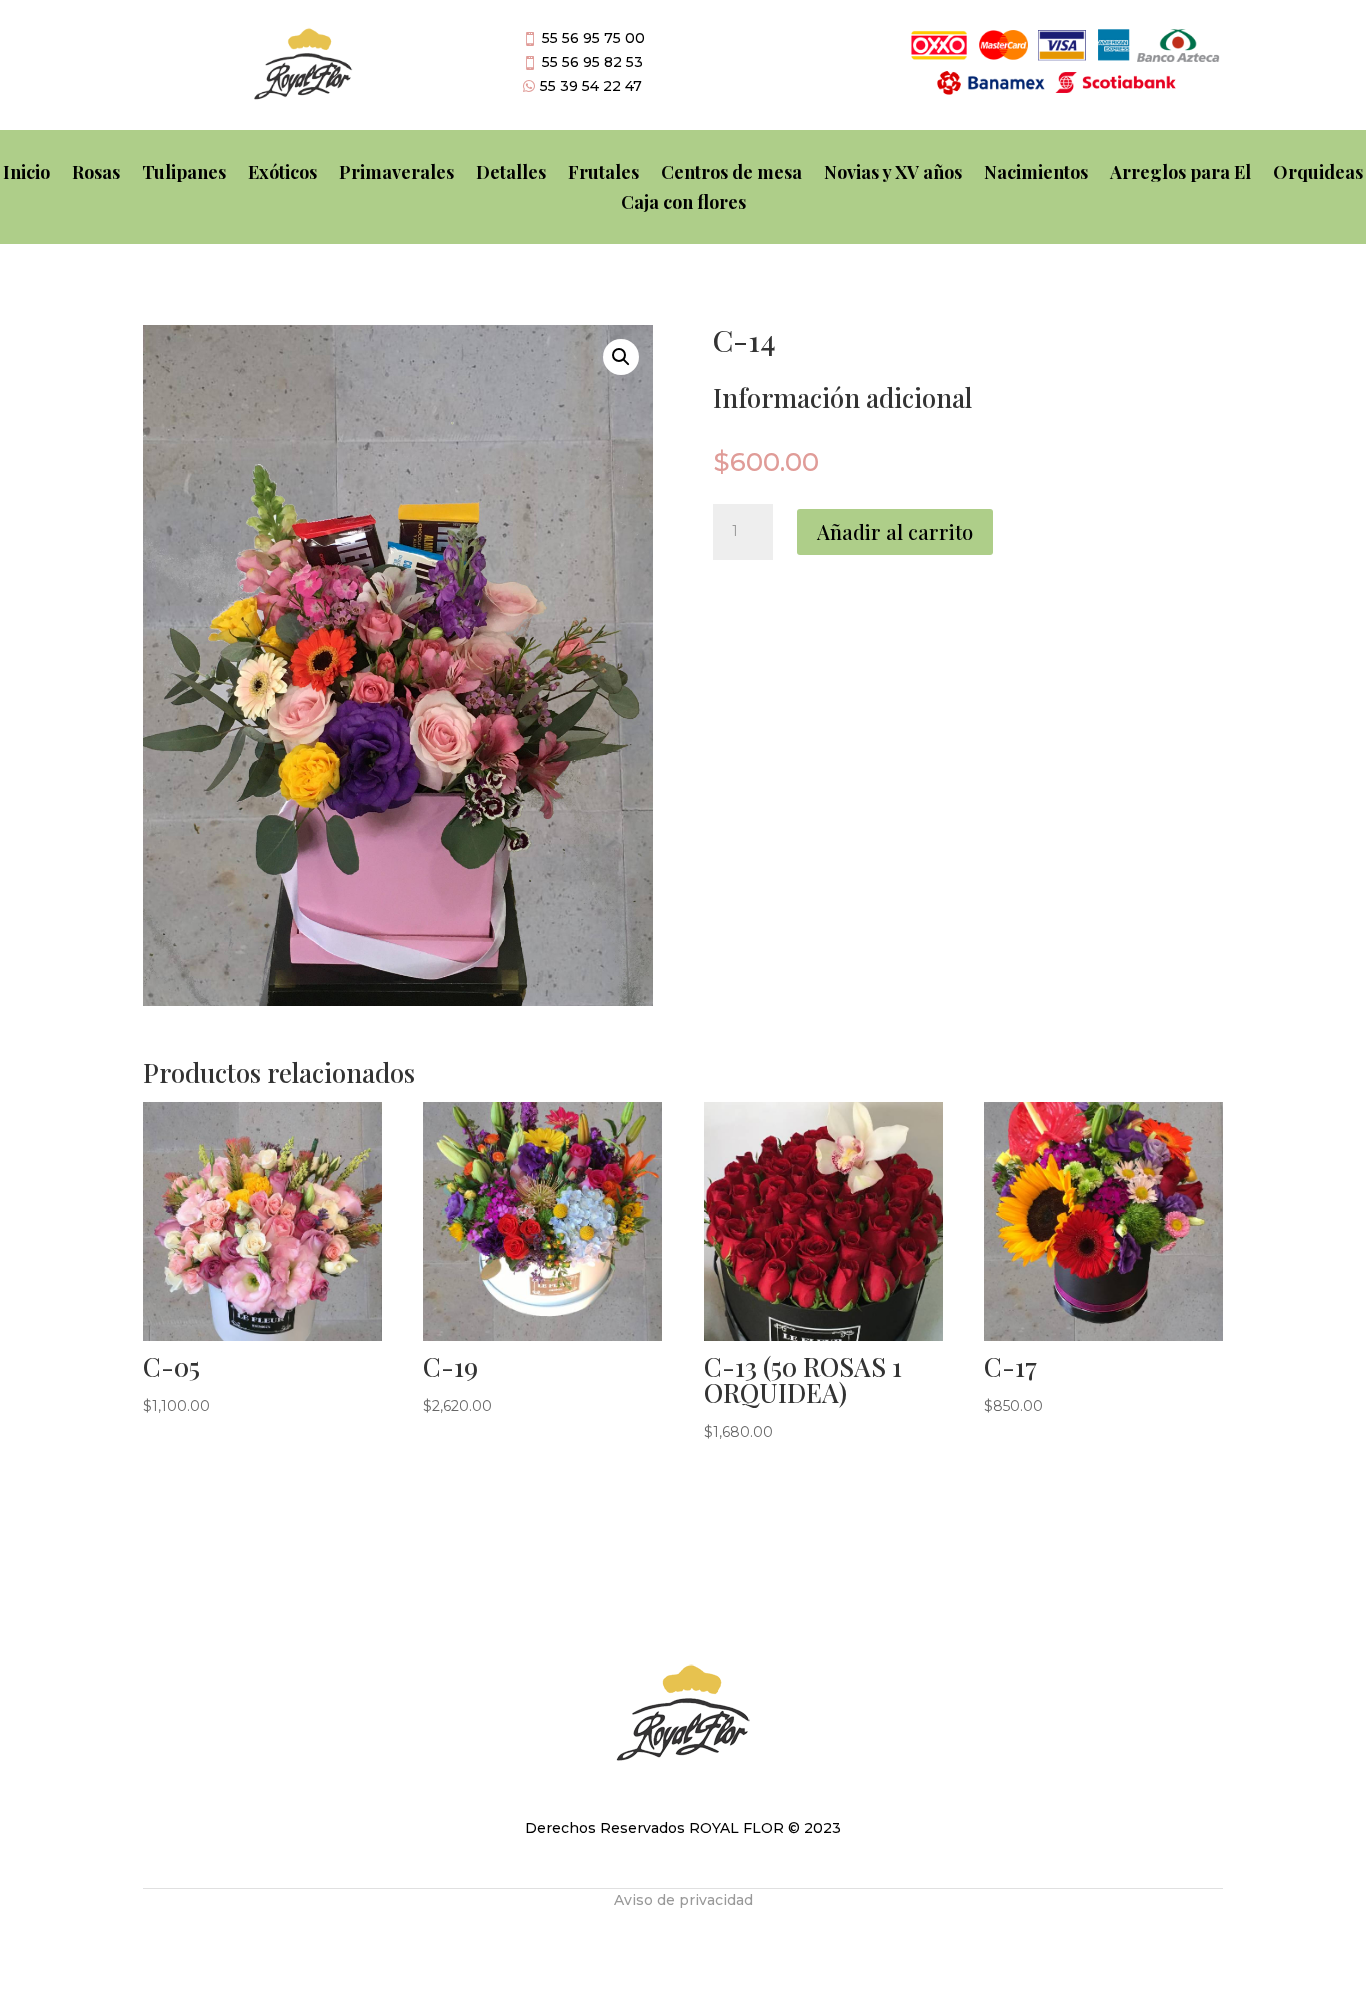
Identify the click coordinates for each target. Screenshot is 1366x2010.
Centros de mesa (731, 174)
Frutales (603, 174)
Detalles (511, 174)
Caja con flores (683, 204)
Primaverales (396, 174)
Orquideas (1318, 174)
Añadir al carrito (895, 531)
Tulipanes (184, 174)
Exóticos (282, 174)
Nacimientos (1036, 174)
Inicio (26, 174)
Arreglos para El (1180, 174)
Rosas (96, 174)
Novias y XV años (893, 174)
